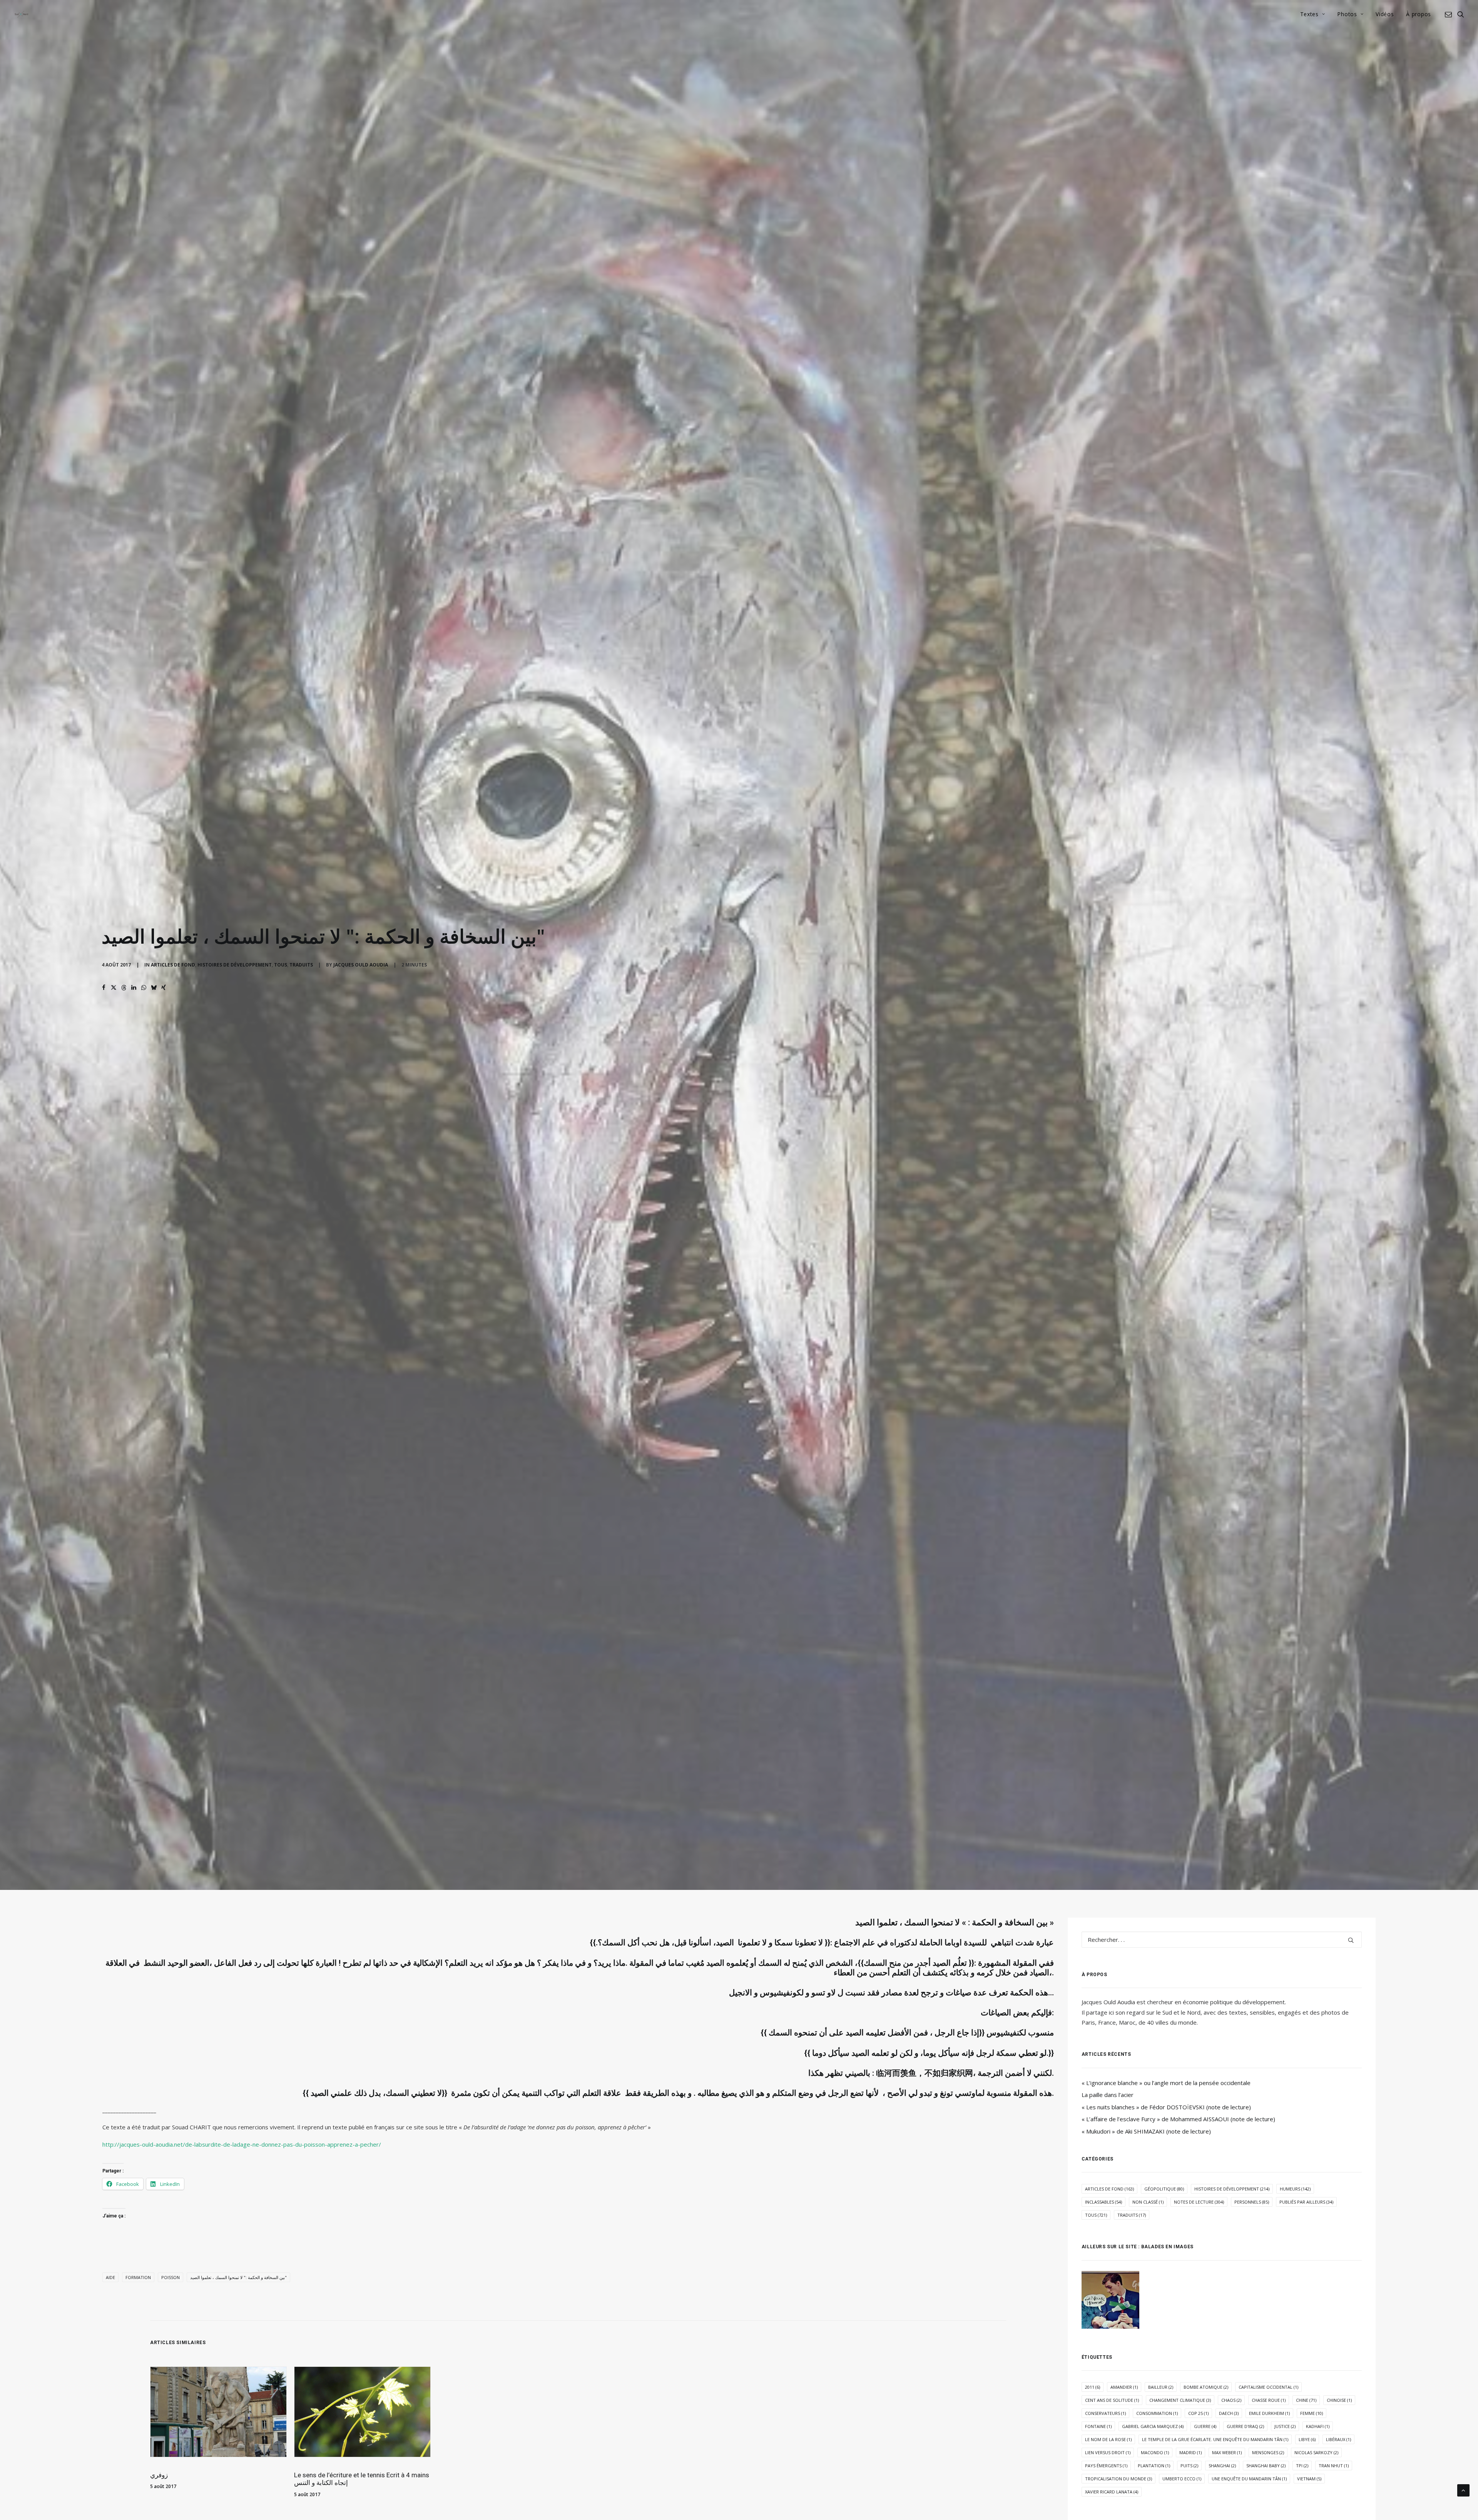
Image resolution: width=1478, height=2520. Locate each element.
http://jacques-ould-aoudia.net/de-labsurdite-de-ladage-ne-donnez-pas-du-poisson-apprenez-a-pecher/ (242, 2144)
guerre (1205, 2426)
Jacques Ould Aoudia (361, 965)
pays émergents (1106, 2466)
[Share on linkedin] (134, 988)
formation (138, 2277)
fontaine (1098, 2426)
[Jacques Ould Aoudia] (21, 14)
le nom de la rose (1108, 2439)
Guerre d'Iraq (1245, 2426)
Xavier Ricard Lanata (1112, 2492)
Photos (1347, 14)
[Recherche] (1222, 1940)
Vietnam (1309, 2479)
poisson (171, 2277)
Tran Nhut (1334, 2466)
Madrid (1190, 2452)
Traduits (301, 965)
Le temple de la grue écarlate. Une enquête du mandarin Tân (1215, 2439)
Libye (1307, 2439)
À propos (1419, 14)
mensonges (1268, 2452)
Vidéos (1385, 14)
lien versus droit (1108, 2452)
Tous (281, 965)
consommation (1157, 2413)
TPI (1302, 2466)
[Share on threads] (124, 988)
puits (1189, 2466)
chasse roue (1269, 2400)
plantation (1154, 2466)
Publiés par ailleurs (1306, 2202)
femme (1312, 2413)
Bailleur (1161, 2387)
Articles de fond (173, 965)
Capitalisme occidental (1268, 2387)
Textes (1309, 14)
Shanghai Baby (1266, 2466)
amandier (1124, 2387)
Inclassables (1103, 2202)
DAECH (1229, 2413)
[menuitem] (1313, 14)
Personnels (1252, 2202)
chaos (1231, 2400)
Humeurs (1295, 2189)
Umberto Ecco (1182, 2479)
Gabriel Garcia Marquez (1153, 2426)
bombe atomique (1206, 2387)
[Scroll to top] (1463, 2490)
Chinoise (1339, 2400)
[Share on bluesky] (154, 988)
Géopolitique (1164, 2189)
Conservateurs (1105, 2413)
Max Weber (1227, 2452)
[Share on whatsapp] (144, 988)
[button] (1450, 14)
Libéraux (1338, 2439)
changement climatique (1180, 2400)
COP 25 (1198, 2413)
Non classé (1148, 2202)
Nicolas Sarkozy (1316, 2452)
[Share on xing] (164, 988)
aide (110, 2277)
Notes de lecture (1199, 2202)
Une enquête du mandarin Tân (1249, 2479)
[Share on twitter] (114, 988)
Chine (1306, 2400)
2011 (1093, 2387)
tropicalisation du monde (1119, 2479)
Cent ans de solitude (1112, 2400)
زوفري (159, 2475)
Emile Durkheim (1269, 2413)
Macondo (1155, 2452)
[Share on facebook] (104, 988)
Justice (1285, 2426)
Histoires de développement (235, 965)
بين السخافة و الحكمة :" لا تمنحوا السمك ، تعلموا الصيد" (238, 2277)
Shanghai (1222, 2466)
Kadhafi (1318, 2426)
